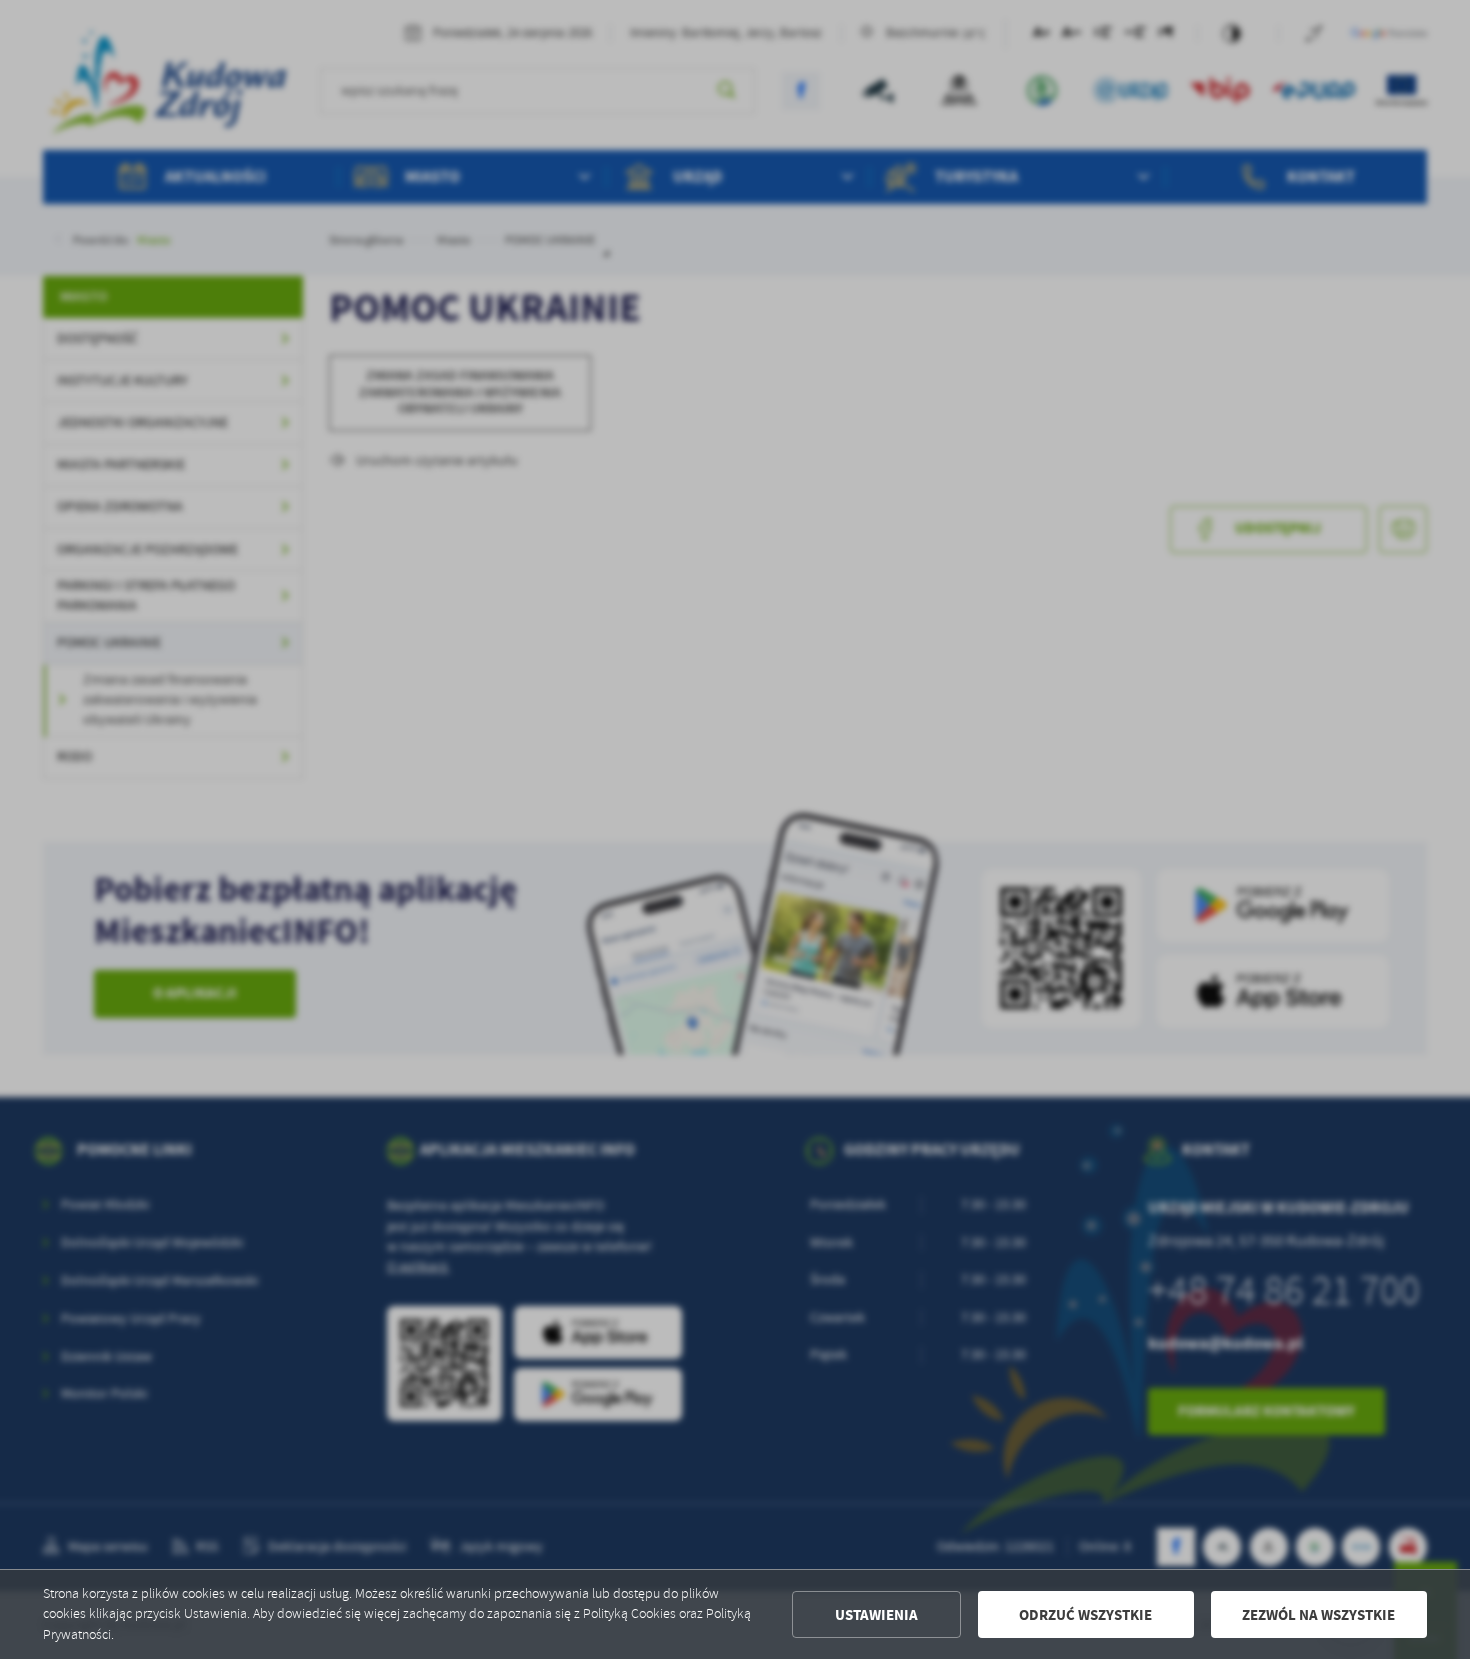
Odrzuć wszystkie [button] (1085, 1615)
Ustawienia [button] (876, 1615)
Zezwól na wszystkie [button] (1318, 1615)
